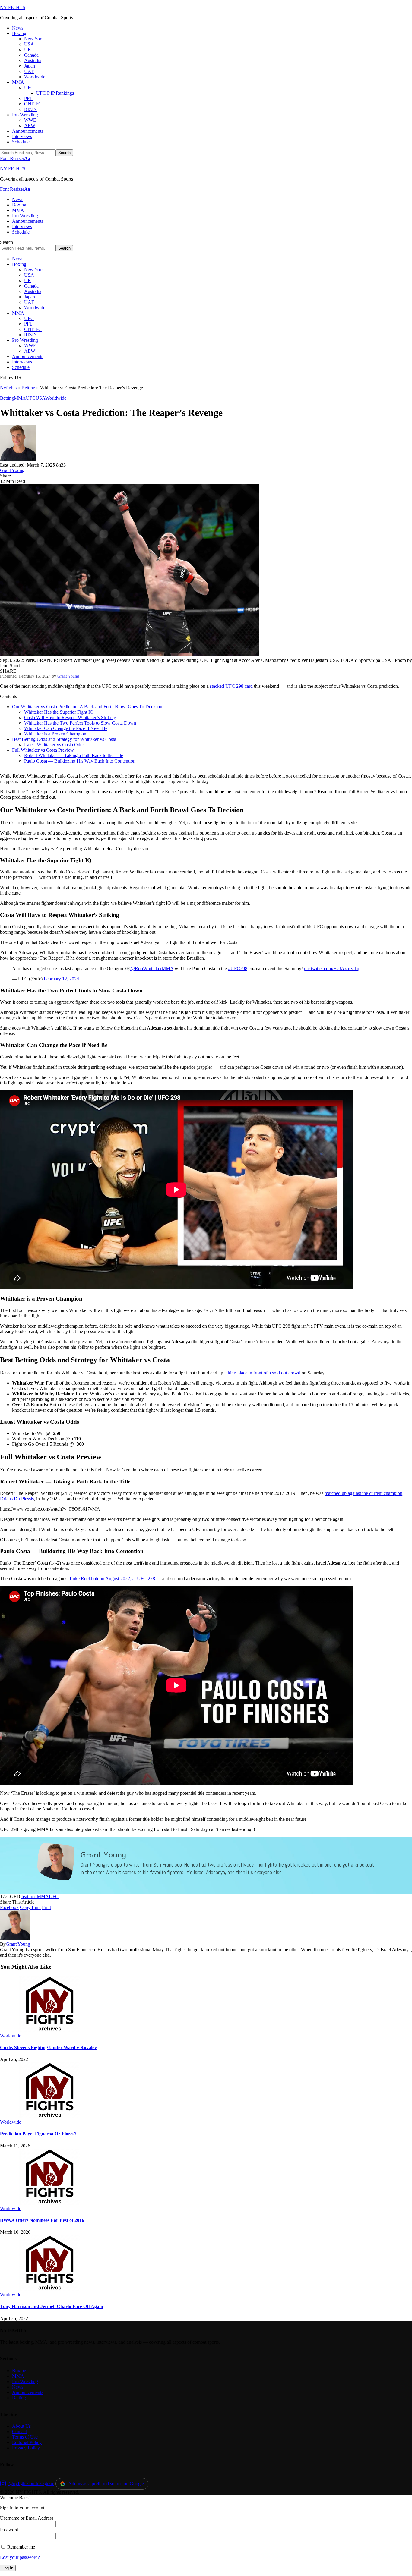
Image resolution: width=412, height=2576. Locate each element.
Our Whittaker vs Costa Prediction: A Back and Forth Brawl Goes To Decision (87, 707)
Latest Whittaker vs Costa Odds (54, 745)
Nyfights (8, 388)
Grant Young (12, 470)
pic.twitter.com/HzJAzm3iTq (332, 969)
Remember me (21, 2547)
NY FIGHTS (13, 7)
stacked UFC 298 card (231, 686)
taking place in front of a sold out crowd (262, 1373)
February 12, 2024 (61, 979)
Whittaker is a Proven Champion (55, 734)
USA (40, 398)
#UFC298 (238, 969)
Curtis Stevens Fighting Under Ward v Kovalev (48, 2048)
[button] (15, 158)
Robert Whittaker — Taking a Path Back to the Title (74, 755)
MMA (20, 398)
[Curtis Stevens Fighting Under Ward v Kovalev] (50, 2030)
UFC (31, 398)
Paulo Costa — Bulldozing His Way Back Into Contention (80, 761)
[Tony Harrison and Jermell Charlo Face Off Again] (50, 2289)
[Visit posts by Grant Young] (18, 459)
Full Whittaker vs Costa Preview (43, 750)
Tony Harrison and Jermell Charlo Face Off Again (52, 2306)
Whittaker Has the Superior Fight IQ (59, 712)
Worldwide (56, 398)
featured (29, 1897)
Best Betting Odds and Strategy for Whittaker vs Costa (64, 739)
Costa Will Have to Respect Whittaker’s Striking (70, 717)
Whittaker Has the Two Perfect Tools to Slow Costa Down (80, 723)
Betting (28, 388)
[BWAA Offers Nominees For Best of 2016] (50, 2203)
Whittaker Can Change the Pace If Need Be (66, 728)
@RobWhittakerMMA (152, 969)
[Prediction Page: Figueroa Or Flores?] (50, 2117)
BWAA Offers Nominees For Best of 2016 (42, 2220)
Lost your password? (20, 2557)
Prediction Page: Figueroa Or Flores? (38, 2134)
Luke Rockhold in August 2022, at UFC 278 (112, 1579)
